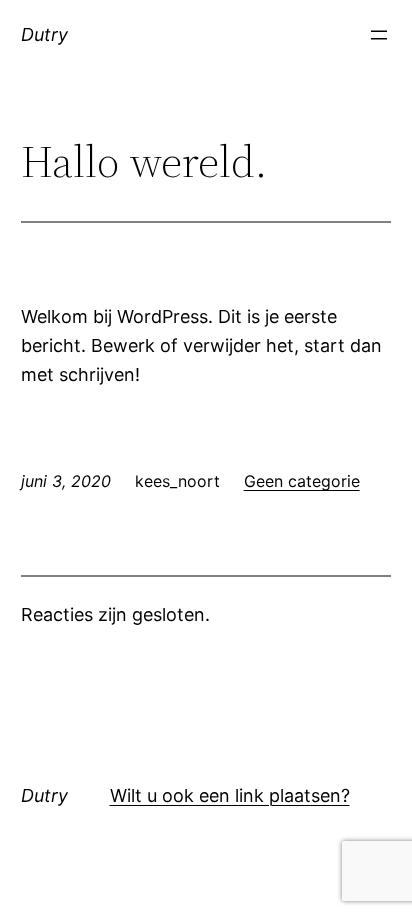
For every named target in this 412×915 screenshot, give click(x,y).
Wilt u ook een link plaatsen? (230, 795)
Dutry (44, 34)
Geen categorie (302, 481)
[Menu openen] (379, 35)
